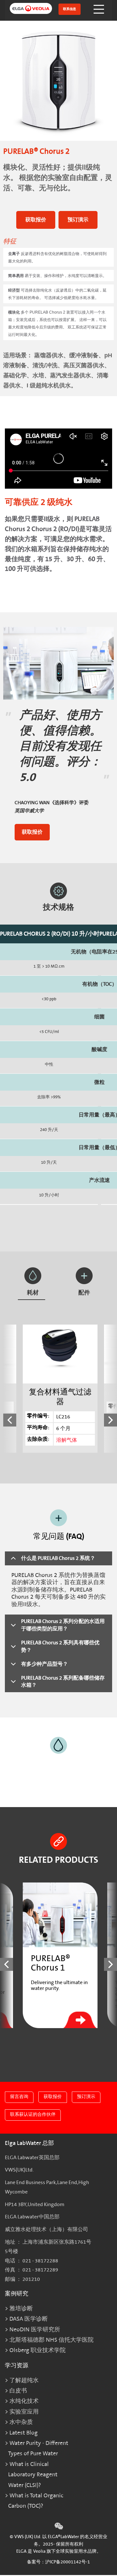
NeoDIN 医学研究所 (35, 2330)
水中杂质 (21, 2422)
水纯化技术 (24, 2401)
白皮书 (18, 2391)
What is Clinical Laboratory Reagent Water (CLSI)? (33, 2475)
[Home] (27, 10)
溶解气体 (67, 1440)
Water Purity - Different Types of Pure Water (38, 2448)
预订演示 (78, 220)
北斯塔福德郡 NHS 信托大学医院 (52, 2340)
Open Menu (99, 9)
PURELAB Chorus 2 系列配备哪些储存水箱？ (63, 1682)
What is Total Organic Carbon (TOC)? (36, 2501)
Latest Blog (24, 2433)
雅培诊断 (21, 2309)
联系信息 (70, 9)
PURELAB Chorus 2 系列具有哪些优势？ (60, 1646)
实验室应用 (24, 2412)
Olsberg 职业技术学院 (38, 2350)
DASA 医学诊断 (29, 2319)
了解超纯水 (24, 2380)
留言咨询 (19, 2097)
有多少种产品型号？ (45, 1664)
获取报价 (36, 220)
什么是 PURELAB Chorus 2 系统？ (58, 1558)
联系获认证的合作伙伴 (33, 2114)
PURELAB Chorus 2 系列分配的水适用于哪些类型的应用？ (63, 1625)
